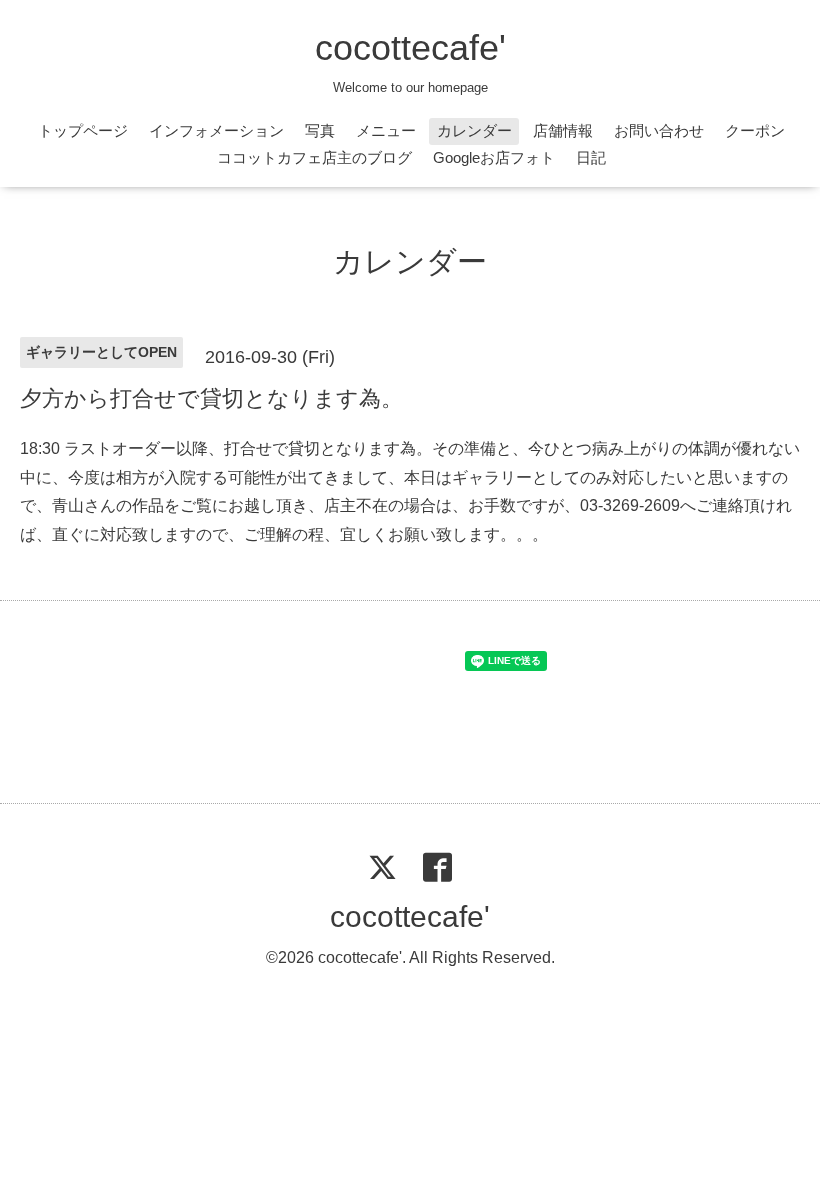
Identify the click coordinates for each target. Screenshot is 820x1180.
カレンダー (474, 130)
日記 (591, 157)
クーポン (755, 130)
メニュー (386, 130)
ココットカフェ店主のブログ (314, 157)
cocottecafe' (410, 47)
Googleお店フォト (494, 157)
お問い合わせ (659, 130)
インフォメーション (216, 130)
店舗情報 (563, 130)
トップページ (83, 130)
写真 (320, 130)
